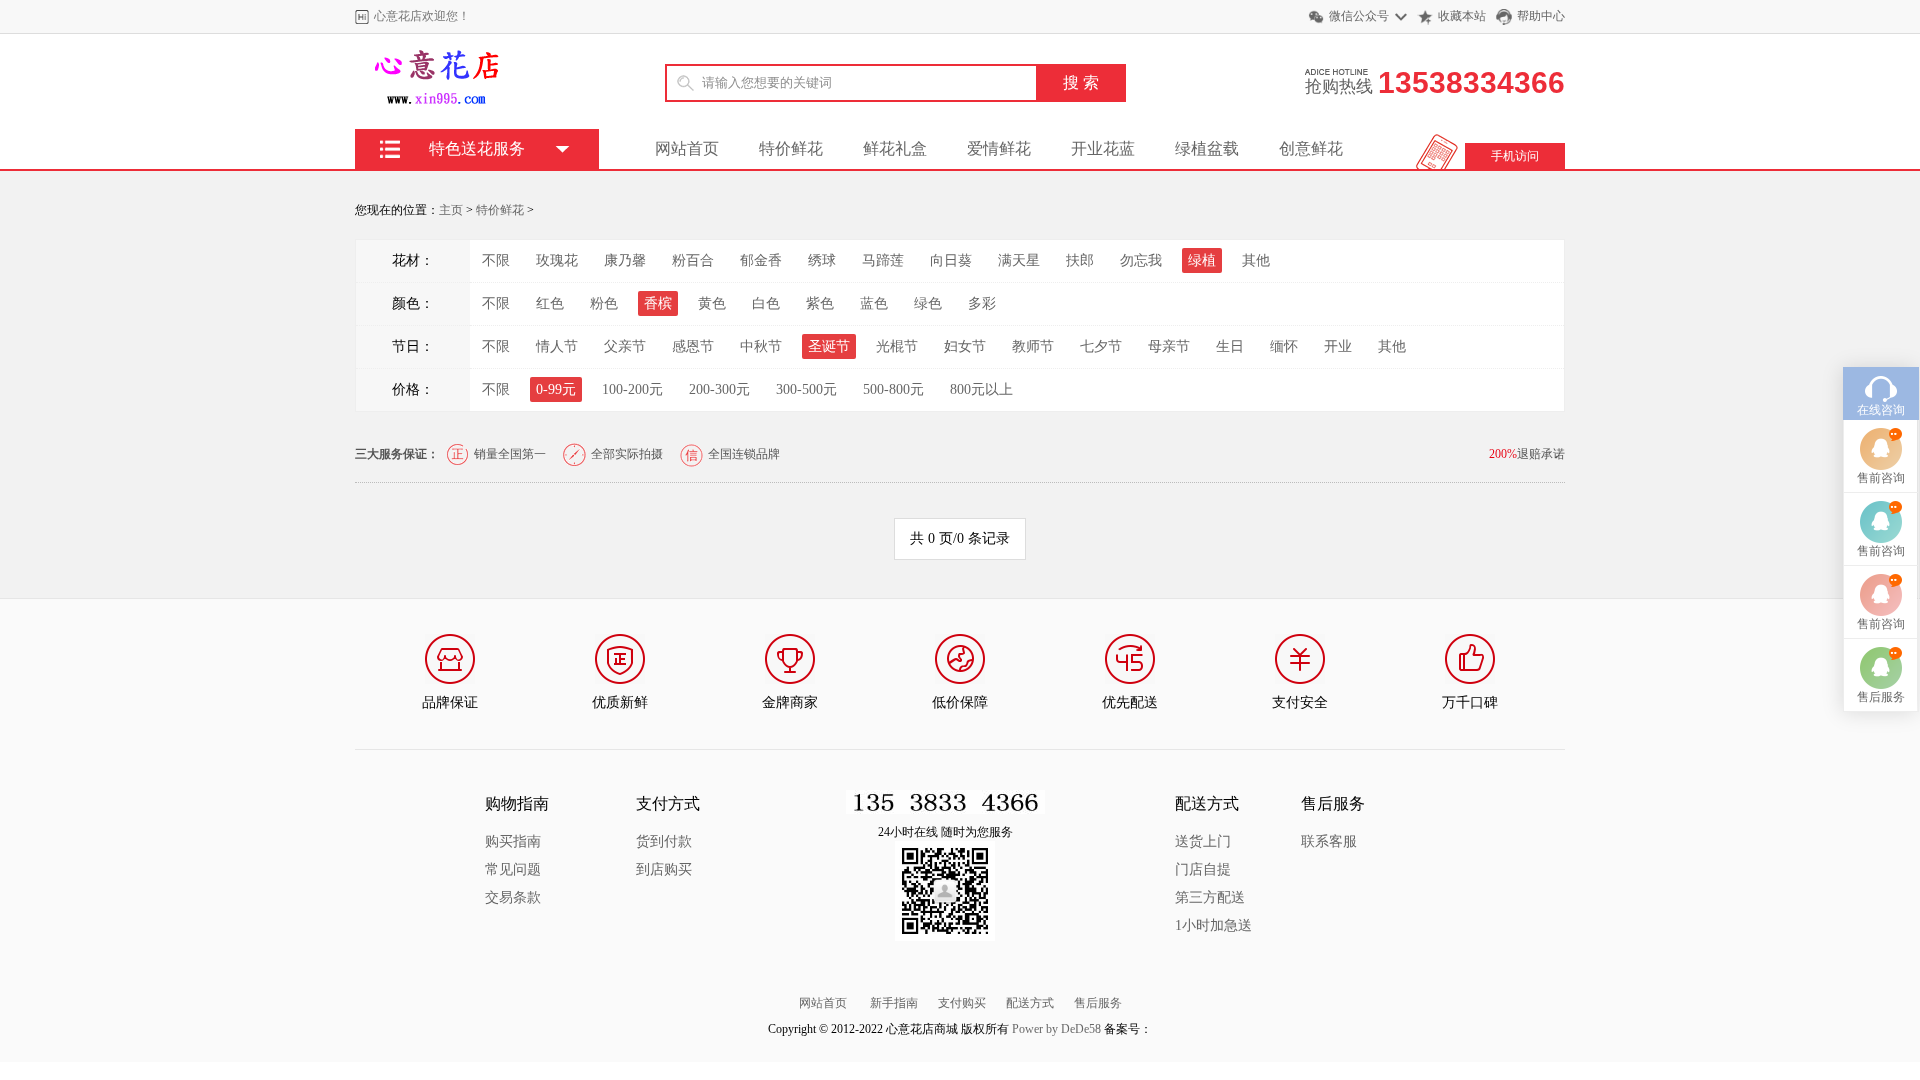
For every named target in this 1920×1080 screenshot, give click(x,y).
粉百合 (693, 260)
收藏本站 (1462, 16)
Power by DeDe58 (1056, 1029)
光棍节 (897, 346)
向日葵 (951, 260)
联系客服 (1329, 841)
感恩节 (693, 346)
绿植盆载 (1207, 148)
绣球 (822, 260)
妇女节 (965, 346)
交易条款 (513, 897)
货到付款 (664, 841)
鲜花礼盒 (895, 148)
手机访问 (1515, 156)
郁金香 (761, 260)
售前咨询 (1881, 478)
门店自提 (1203, 869)
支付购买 (962, 1003)
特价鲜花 (791, 148)
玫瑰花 (557, 260)
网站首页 (687, 148)
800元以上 (981, 389)
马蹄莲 (883, 260)
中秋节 (761, 346)
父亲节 (625, 346)
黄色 (712, 303)
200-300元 (719, 389)
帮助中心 (1541, 16)
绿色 (928, 303)
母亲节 (1169, 346)
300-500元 (806, 389)
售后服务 (1098, 1003)
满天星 (1019, 260)
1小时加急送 (1213, 925)
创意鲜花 (1311, 148)
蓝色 (874, 303)
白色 (766, 303)
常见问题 (513, 869)
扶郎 (1080, 260)
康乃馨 (625, 260)
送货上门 (1203, 841)
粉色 (604, 303)
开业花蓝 (1103, 148)
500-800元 (893, 389)
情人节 (557, 346)
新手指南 (894, 1003)
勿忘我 (1141, 260)
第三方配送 (1210, 897)
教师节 (1033, 346)
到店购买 (664, 869)
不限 (496, 260)
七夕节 (1101, 346)
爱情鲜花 (999, 148)
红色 (550, 303)
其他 (1256, 260)
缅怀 (1284, 346)
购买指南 (513, 841)
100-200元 (632, 389)
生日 (1230, 346)
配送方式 (1030, 1003)
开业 (1338, 346)
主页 (451, 210)
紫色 (820, 303)
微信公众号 (1359, 16)
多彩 (982, 303)
